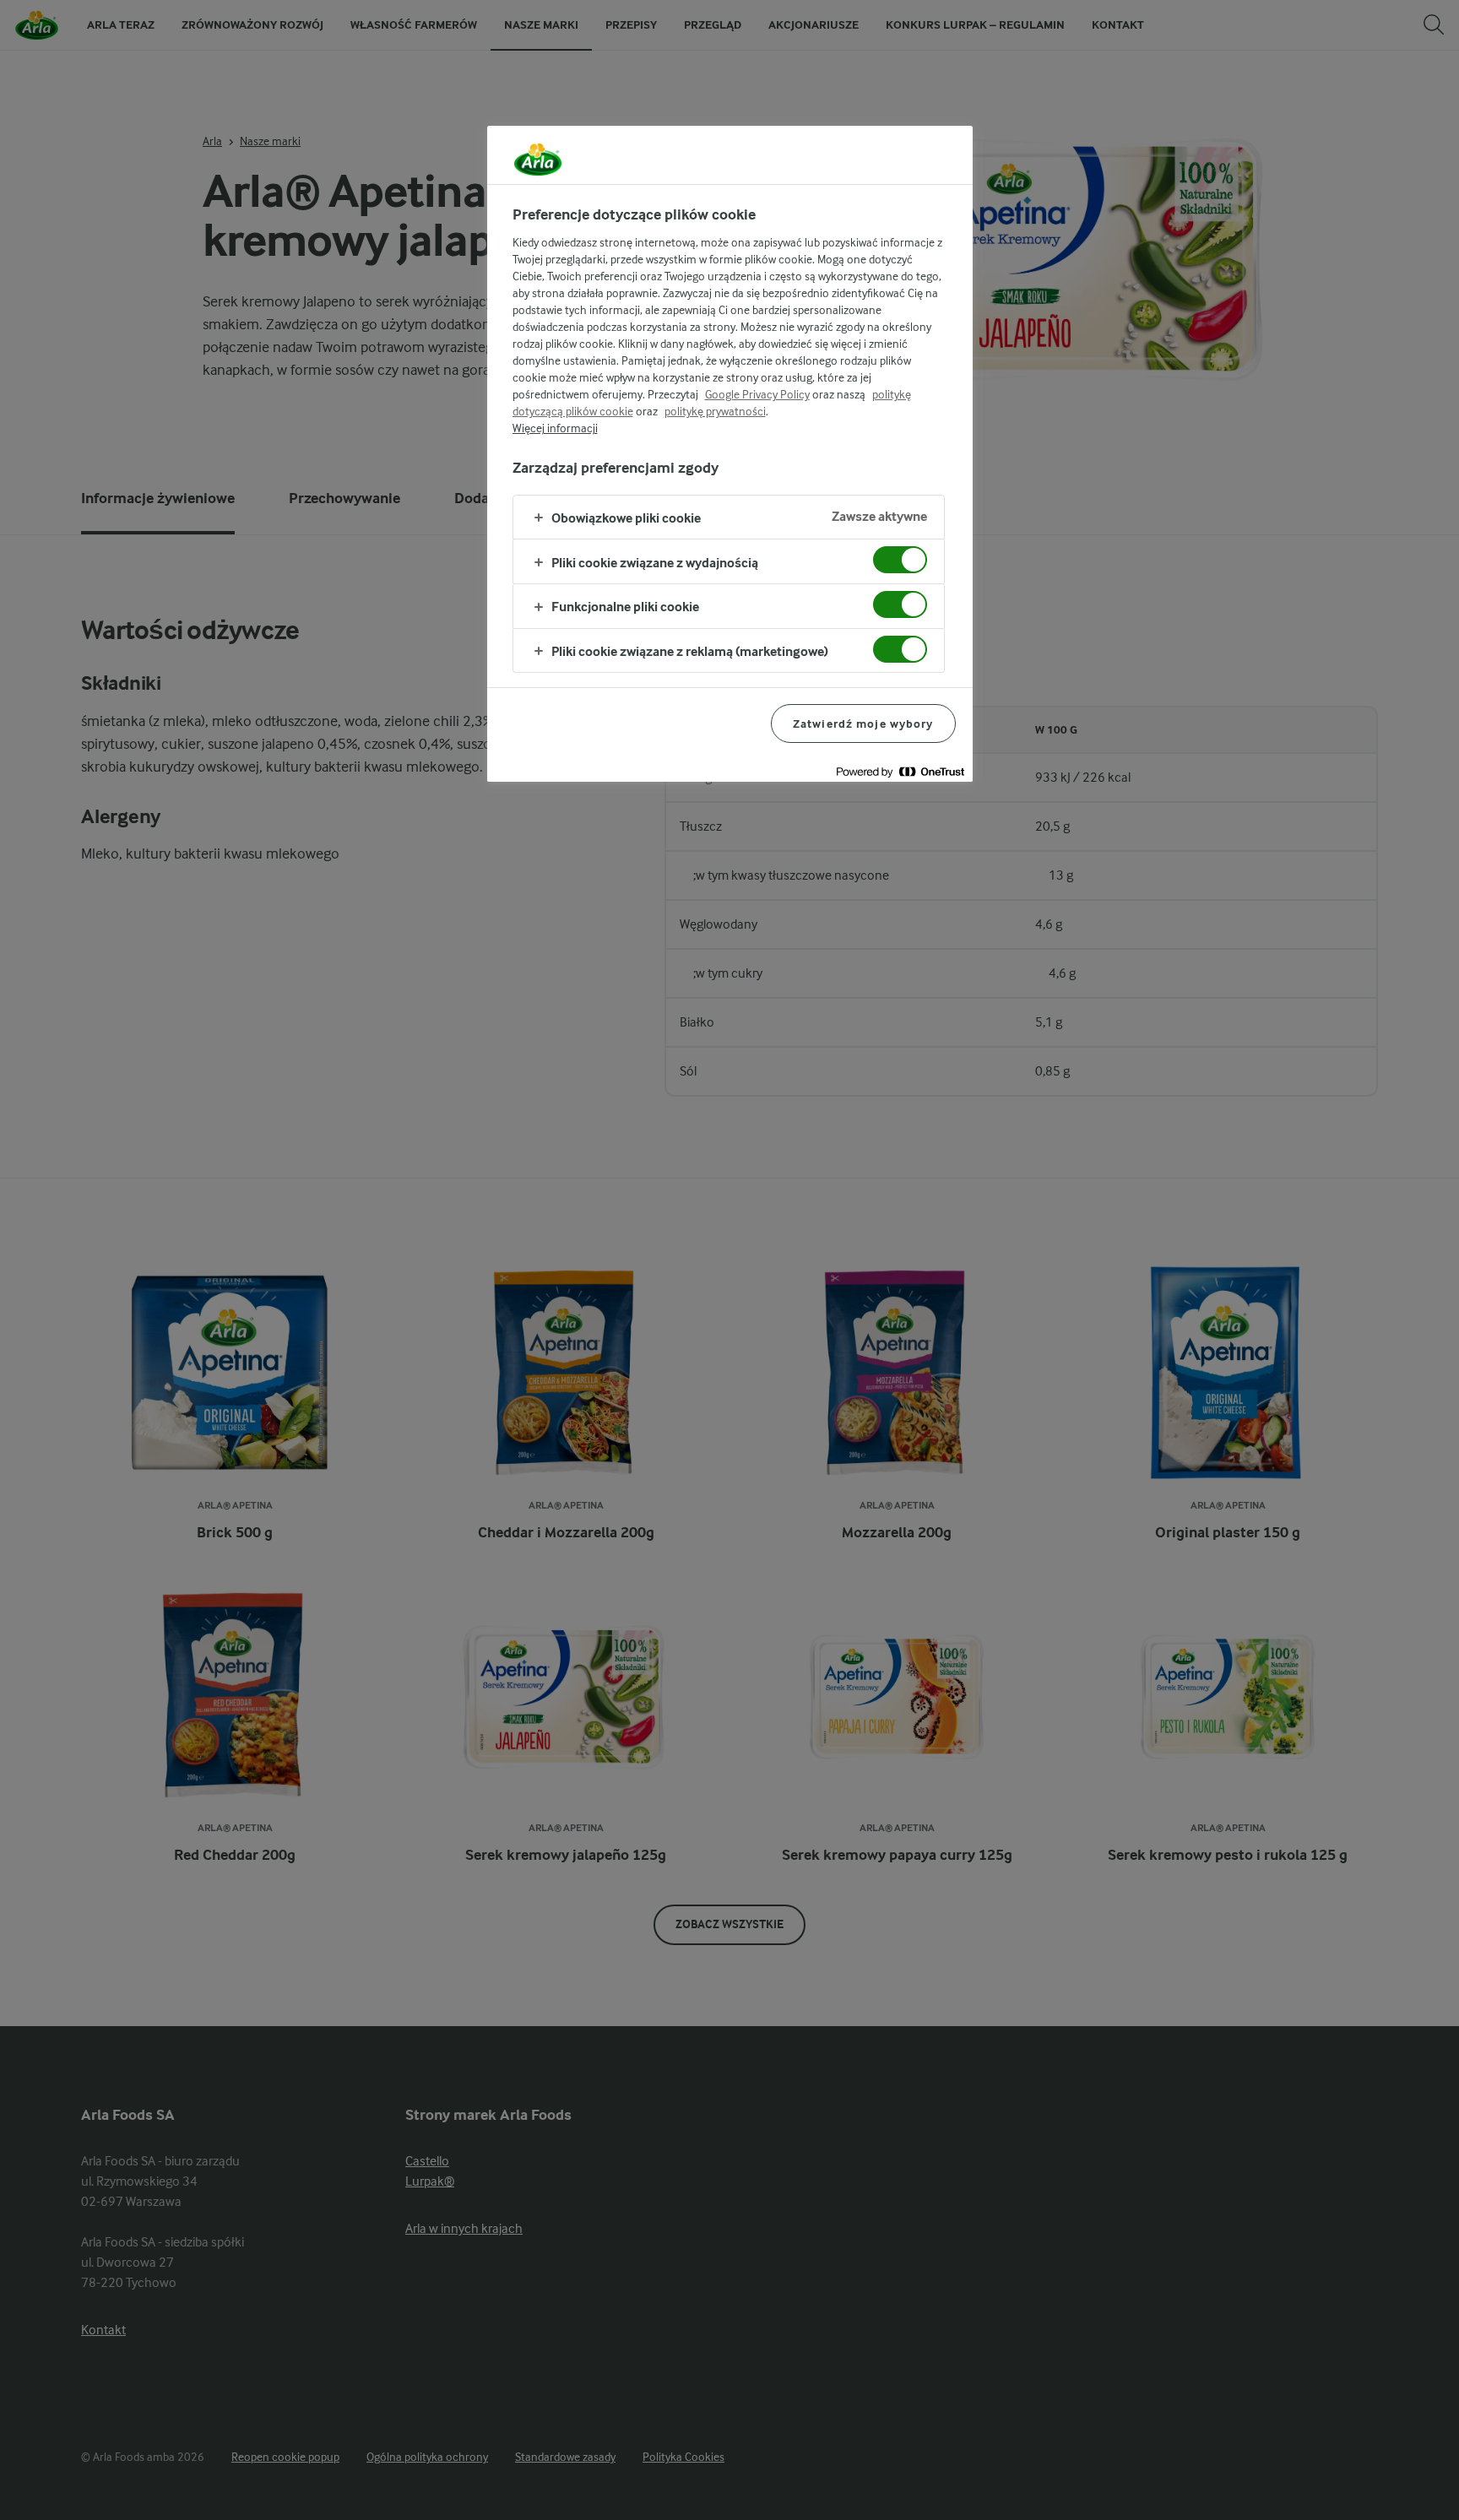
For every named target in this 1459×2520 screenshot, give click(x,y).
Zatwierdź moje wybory (863, 723)
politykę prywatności (715, 411)
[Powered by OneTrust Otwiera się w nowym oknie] (900, 771)
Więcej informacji (555, 428)
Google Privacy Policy (757, 394)
